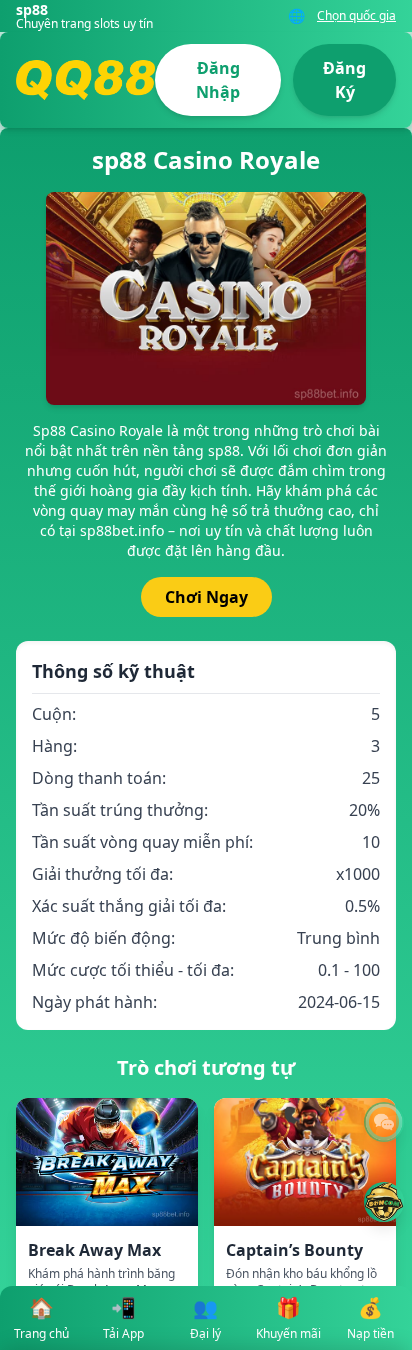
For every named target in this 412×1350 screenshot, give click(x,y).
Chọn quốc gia (356, 16)
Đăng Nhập (218, 80)
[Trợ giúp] (384, 1122)
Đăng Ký (344, 80)
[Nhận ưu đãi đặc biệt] (384, 1202)
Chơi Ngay (206, 597)
